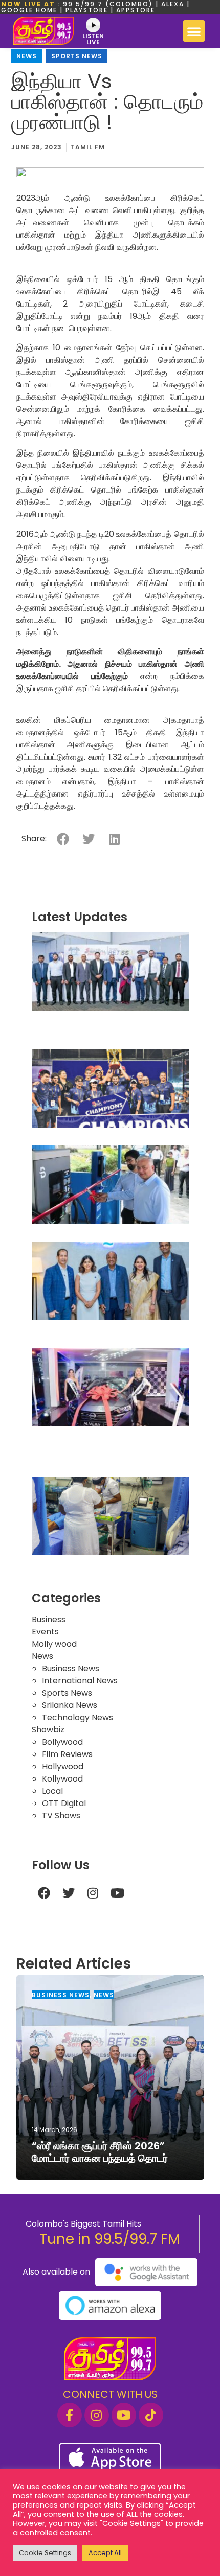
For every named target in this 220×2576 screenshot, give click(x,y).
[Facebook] (44, 1893)
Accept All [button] (105, 2553)
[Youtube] (118, 1893)
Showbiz (48, 1730)
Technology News (78, 1717)
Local (52, 1791)
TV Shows (61, 1816)
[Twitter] (69, 1893)
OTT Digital (64, 1803)
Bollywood (62, 1742)
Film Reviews (67, 1754)
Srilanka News (70, 1705)
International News (80, 1681)
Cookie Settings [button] (45, 2553)
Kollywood (62, 1779)
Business (49, 1619)
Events (45, 1632)
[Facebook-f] (70, 2415)
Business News (71, 1668)
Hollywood (63, 1766)
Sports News (77, 56)
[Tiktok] (151, 2415)
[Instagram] (93, 1893)
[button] (194, 31)
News (27, 56)
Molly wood (54, 1644)
